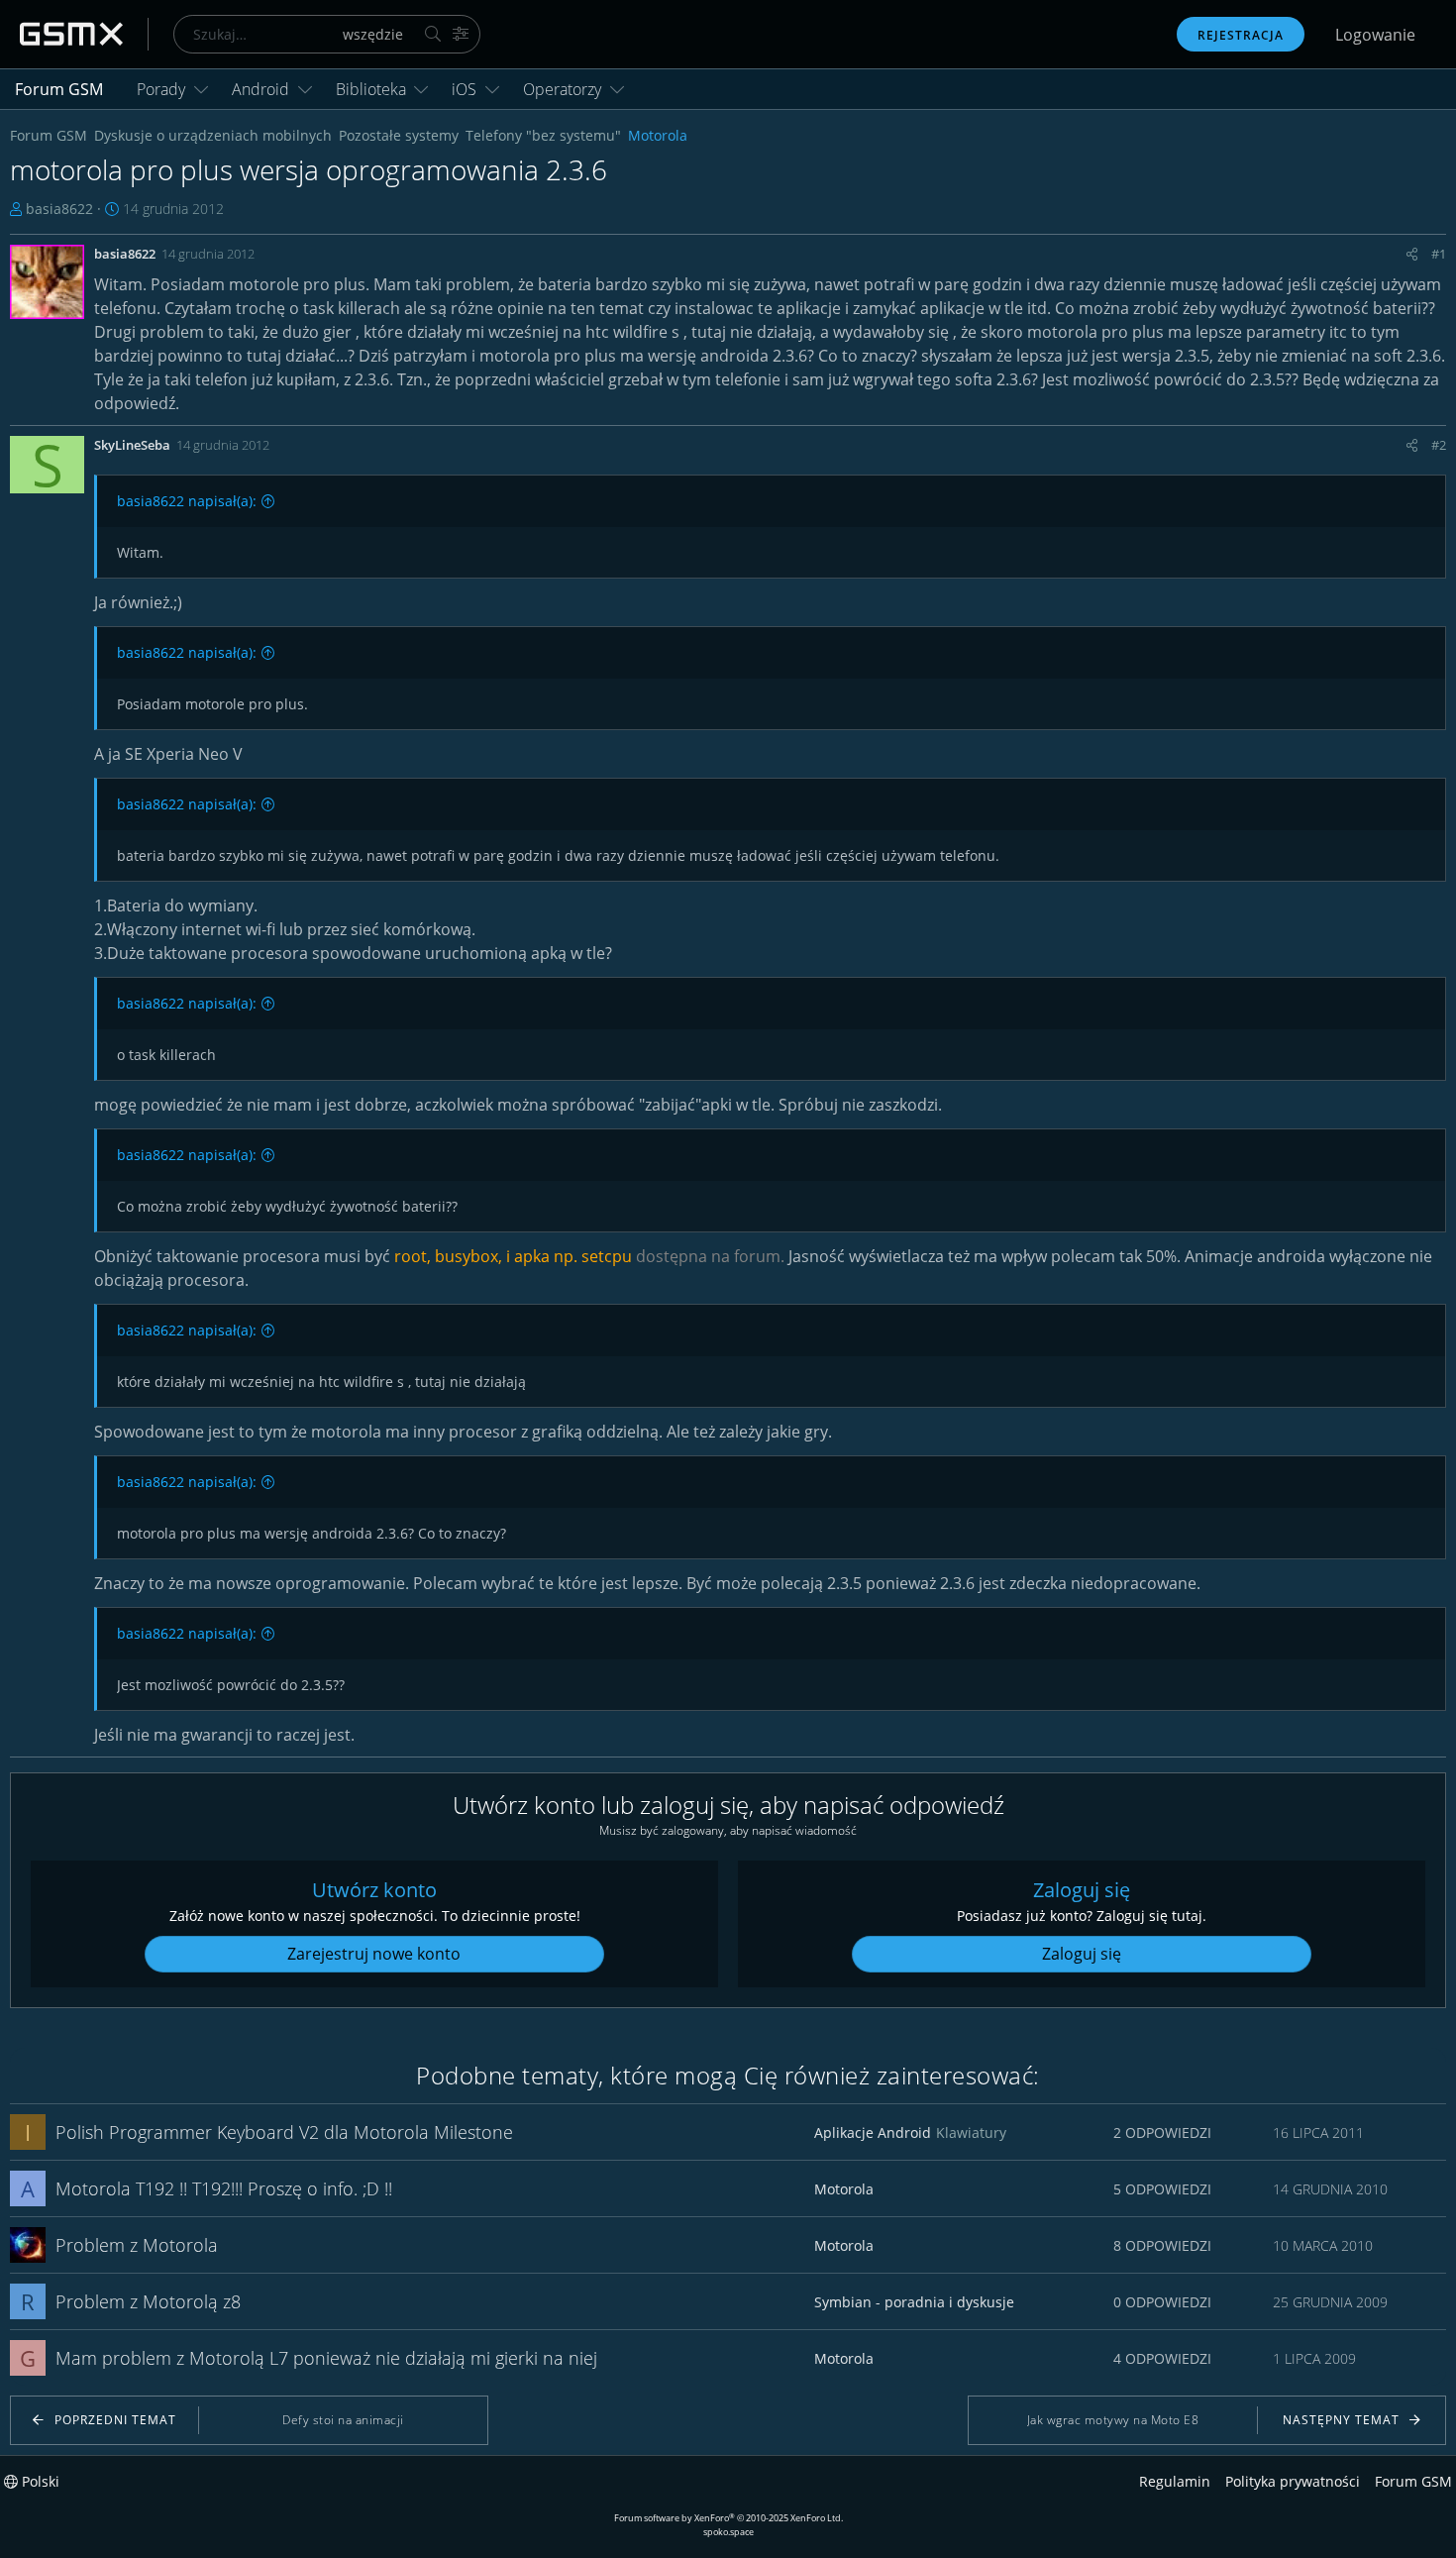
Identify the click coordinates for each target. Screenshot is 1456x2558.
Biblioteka (371, 89)
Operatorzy (562, 89)
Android (260, 89)
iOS (464, 89)
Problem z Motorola (137, 2245)
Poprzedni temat (115, 2420)
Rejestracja (1241, 35)
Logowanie (1375, 35)
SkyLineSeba (132, 445)
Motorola (844, 2189)
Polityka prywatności (1293, 2481)
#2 (1439, 445)
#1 (1439, 254)
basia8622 (59, 209)
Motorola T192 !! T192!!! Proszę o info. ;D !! (224, 2188)
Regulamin (1175, 2481)
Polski (39, 2481)
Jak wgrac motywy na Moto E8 (1113, 2420)
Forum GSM (59, 89)
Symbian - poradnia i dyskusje (914, 2302)
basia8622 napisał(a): (187, 501)
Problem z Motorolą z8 (148, 2301)
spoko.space (728, 2532)
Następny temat (1341, 2420)
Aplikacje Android (873, 2132)
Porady (161, 89)
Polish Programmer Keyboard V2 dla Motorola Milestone (284, 2132)
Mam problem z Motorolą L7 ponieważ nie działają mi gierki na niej (326, 2358)
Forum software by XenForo (728, 2518)
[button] (201, 89)
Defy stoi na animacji (343, 2420)
